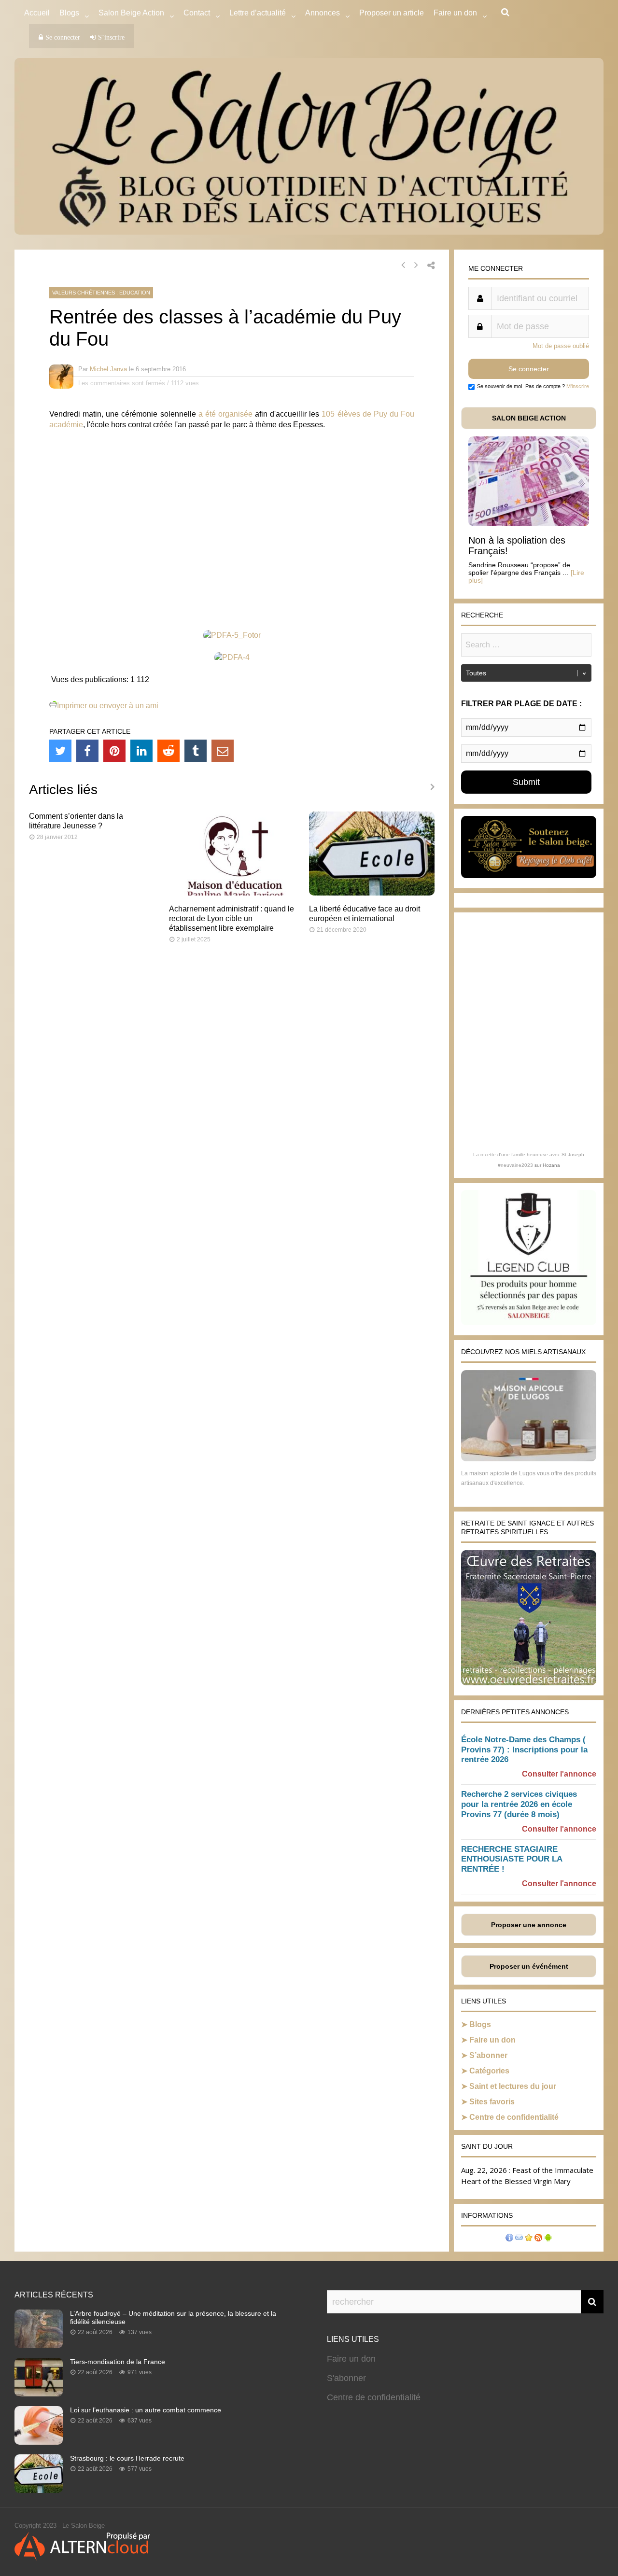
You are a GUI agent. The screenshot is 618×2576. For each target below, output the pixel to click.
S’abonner (488, 2055)
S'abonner (346, 2378)
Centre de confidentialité (514, 2117)
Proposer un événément (529, 1966)
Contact (197, 13)
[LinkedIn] (141, 751)
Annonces (323, 13)
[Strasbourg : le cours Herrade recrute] (39, 2490)
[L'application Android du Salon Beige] (548, 2239)
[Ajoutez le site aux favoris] (529, 2239)
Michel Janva (108, 369)
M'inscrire (578, 386)
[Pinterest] (114, 751)
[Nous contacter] (519, 2239)
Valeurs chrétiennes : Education (101, 293)
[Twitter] (60, 751)
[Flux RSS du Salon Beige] (538, 2239)
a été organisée (225, 414)
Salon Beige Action (131, 13)
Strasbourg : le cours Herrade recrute (127, 2458)
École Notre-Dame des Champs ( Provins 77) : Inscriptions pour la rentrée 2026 (524, 1750)
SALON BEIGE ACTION (529, 418)
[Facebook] (87, 751)
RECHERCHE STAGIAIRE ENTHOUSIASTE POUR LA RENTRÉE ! (512, 1859)
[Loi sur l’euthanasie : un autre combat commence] (39, 2442)
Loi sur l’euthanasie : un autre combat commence (146, 2410)
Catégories (489, 2071)
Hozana (551, 1165)
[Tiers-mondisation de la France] (39, 2394)
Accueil (37, 13)
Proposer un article (392, 13)
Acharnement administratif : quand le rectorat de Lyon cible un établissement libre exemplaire (232, 918)
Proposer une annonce (529, 1925)
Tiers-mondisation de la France (118, 2362)
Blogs (69, 13)
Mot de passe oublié (561, 346)
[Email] (223, 751)
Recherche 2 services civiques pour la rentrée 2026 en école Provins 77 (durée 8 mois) (519, 1804)
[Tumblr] (196, 751)
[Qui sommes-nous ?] (509, 2239)
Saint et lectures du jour (513, 2086)
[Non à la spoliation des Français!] (529, 524)
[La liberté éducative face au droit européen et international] (372, 893)
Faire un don (492, 2040)
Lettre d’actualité (258, 13)
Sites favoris (492, 2102)
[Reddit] (169, 751)
